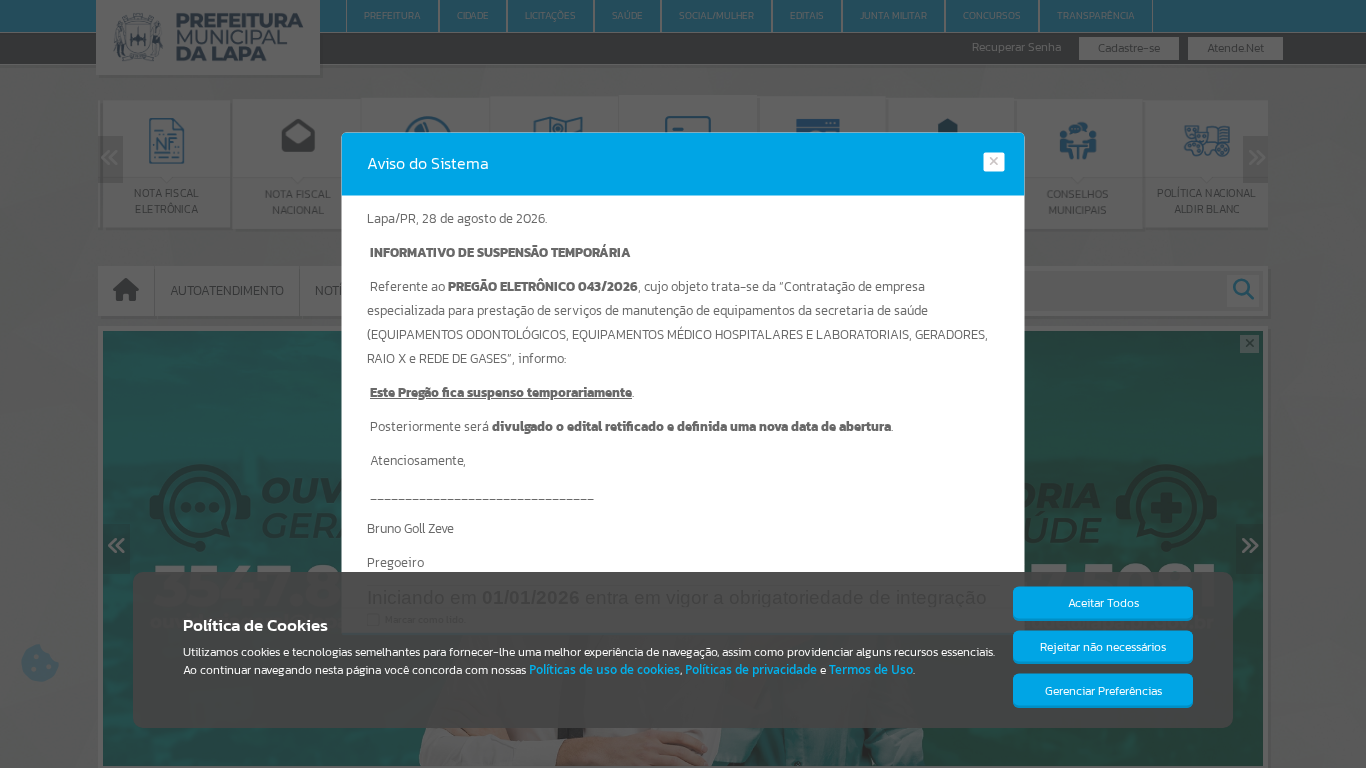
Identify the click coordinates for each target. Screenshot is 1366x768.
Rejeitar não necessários (1103, 647)
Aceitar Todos (1103, 603)
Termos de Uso (871, 669)
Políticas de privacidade (751, 669)
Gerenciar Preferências (1103, 691)
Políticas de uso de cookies (604, 669)
